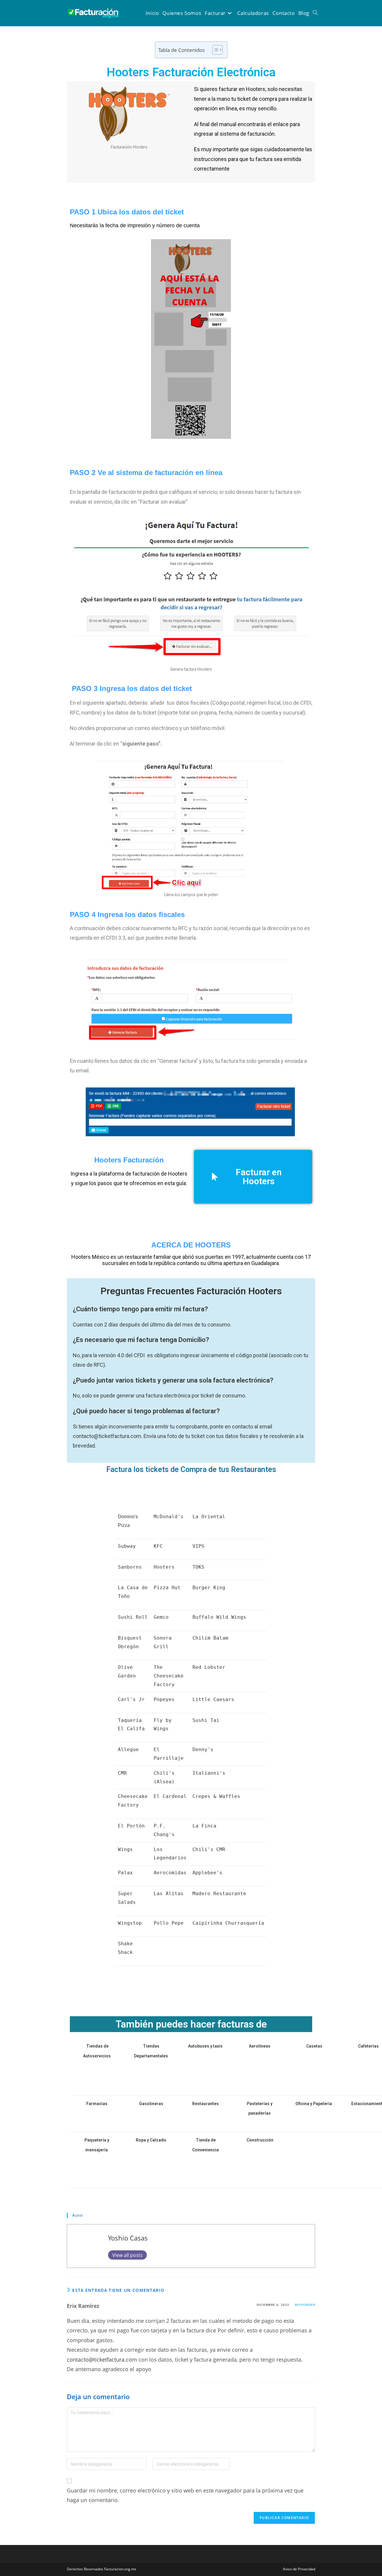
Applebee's (207, 1873)
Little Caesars (213, 1699)
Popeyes (164, 1699)
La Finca (204, 1826)
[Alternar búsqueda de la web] (315, 13)
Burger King (209, 1588)
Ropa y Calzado (151, 2140)
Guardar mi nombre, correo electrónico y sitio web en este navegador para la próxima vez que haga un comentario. (185, 2495)
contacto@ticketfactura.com (102, 2359)
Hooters (164, 1567)
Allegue (128, 1749)
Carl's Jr (131, 1699)
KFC (158, 1546)
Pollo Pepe (169, 1923)
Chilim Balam (210, 1638)
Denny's (203, 1749)
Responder (305, 2305)
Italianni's (209, 1773)
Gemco (161, 1617)
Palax (125, 1873)
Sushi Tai (206, 1720)
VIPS (198, 1546)
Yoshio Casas (128, 2238)
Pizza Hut (167, 1588)
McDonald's (169, 1517)
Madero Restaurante (219, 1894)
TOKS (198, 1567)
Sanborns (130, 1567)
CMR (122, 1773)
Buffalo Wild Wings (219, 1617)
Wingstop (130, 1923)
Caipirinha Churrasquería (228, 1923)
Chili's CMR (209, 1849)
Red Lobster (209, 1667)
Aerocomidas (170, 1873)
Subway (127, 1546)
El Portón (131, 1826)
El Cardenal (170, 1796)
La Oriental (209, 1517)
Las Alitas (169, 1894)
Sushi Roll (133, 1617)
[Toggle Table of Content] (214, 50)
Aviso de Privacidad (299, 2569)
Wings (125, 1849)
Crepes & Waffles (216, 1796)
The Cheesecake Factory (169, 1676)
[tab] (191, 2000)
